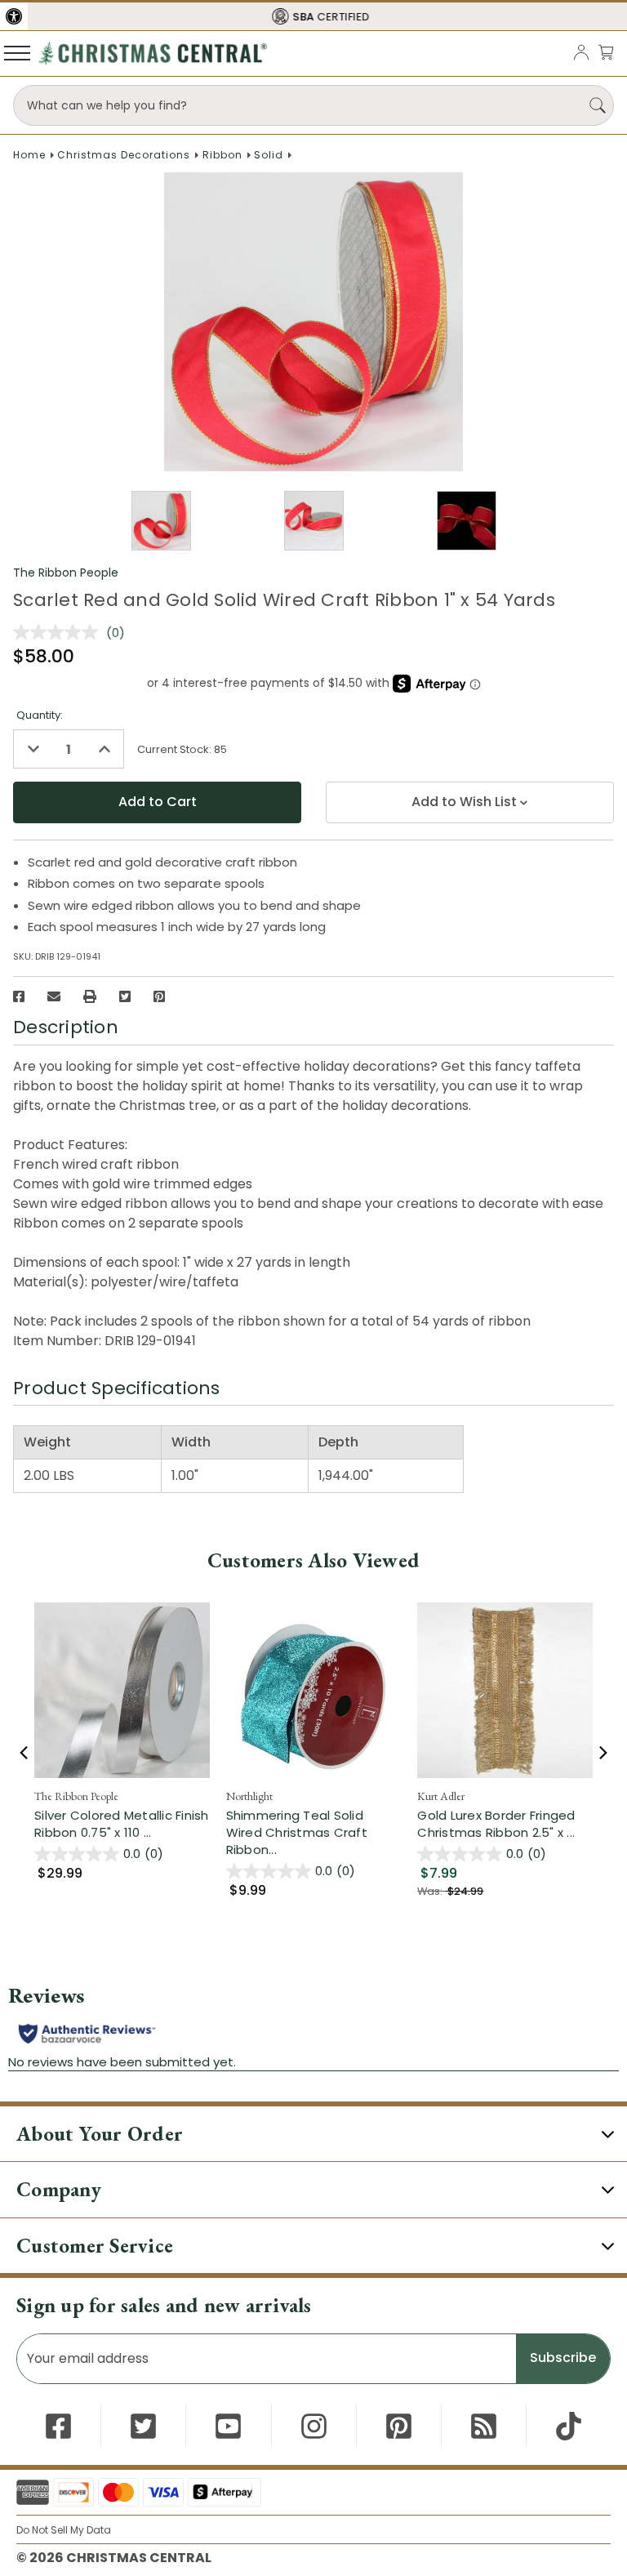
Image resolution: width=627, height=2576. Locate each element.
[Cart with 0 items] (606, 52)
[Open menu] (17, 52)
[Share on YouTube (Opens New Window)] (228, 2426)
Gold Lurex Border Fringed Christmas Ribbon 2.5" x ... (505, 1824)
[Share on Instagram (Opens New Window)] (314, 2426)
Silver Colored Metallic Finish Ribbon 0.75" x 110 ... (122, 1824)
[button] (14, 16)
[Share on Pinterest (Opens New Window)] (159, 996)
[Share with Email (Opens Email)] (54, 996)
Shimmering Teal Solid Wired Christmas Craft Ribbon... (314, 1832)
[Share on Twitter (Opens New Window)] (125, 996)
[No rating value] (60, 632)
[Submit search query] (598, 105)
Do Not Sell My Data (64, 2530)
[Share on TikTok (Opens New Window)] (569, 2426)
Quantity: (40, 715)
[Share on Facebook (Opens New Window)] (19, 996)
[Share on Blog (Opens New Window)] (484, 2426)
